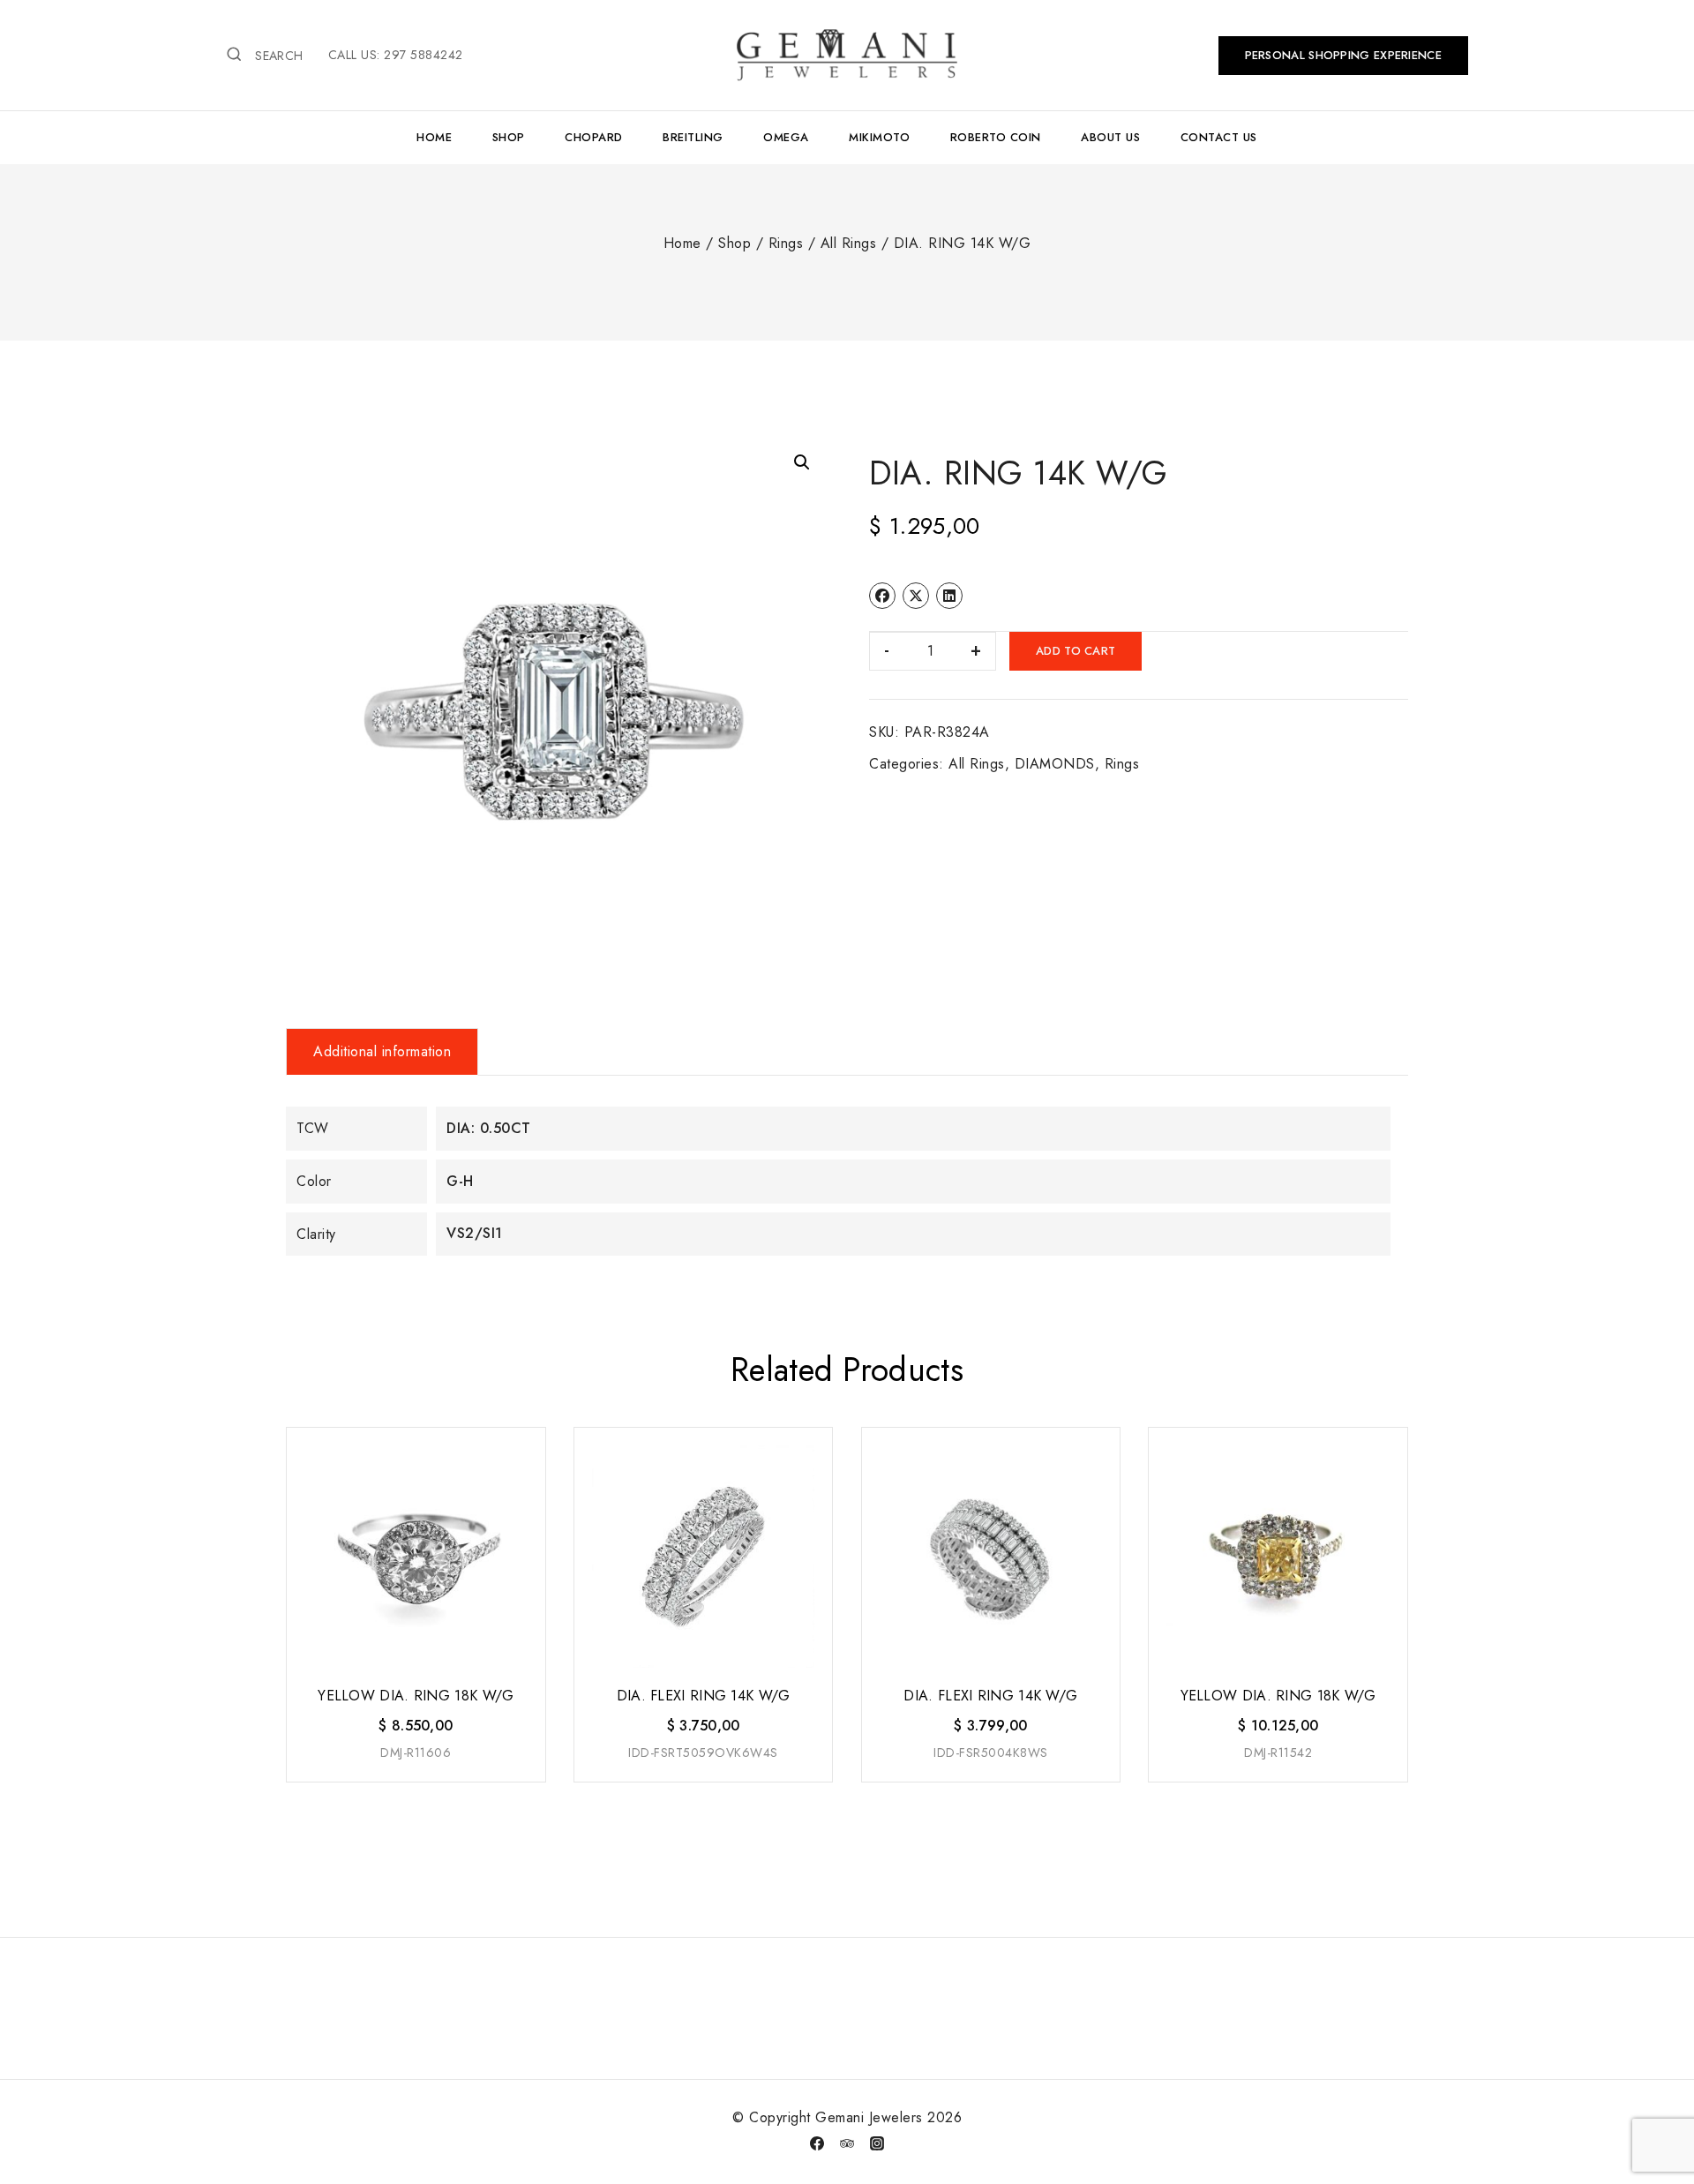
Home (434, 137)
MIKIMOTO (879, 137)
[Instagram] (877, 2143)
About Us (1110, 137)
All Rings (977, 764)
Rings (1122, 764)
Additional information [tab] (382, 1051)
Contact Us (1219, 137)
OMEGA (786, 137)
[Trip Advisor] (847, 2143)
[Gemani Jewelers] (847, 55)
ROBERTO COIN (996, 137)
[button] (802, 462)
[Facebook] (817, 2143)
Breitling (693, 137)
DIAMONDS (1055, 764)
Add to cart (1076, 651)
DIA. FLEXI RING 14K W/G (704, 1696)
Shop (509, 137)
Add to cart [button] (414, 1783)
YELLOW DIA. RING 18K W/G (416, 1696)
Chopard (594, 137)
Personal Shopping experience (1343, 55)
